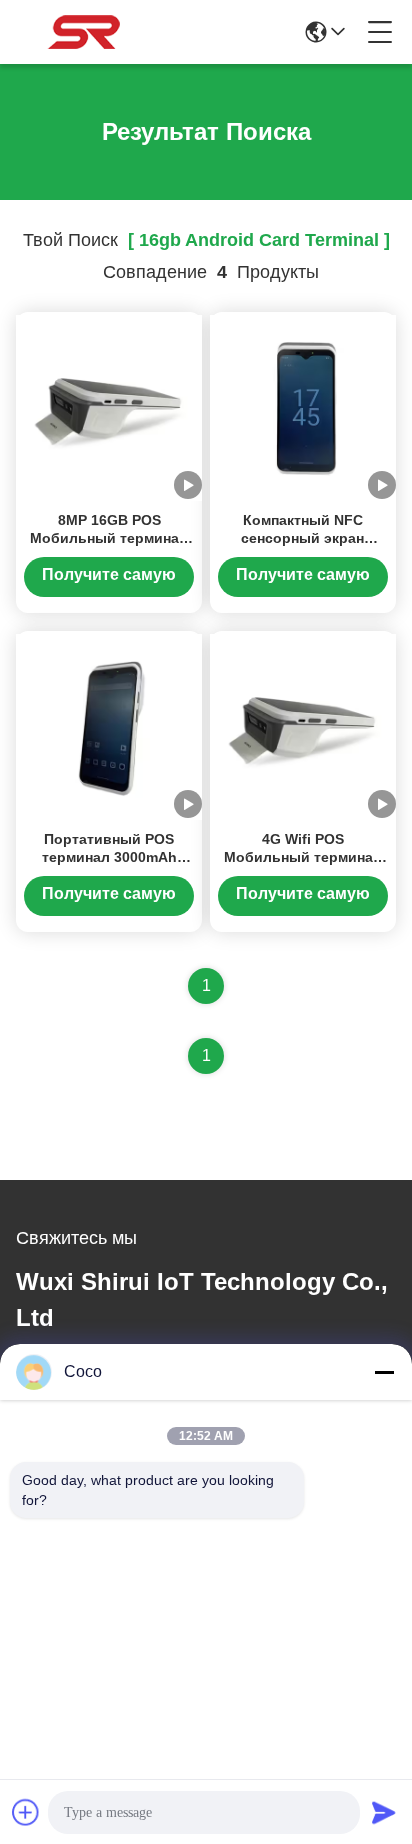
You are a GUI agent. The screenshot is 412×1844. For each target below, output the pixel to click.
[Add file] (26, 1812)
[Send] (384, 1812)
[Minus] (384, 1372)
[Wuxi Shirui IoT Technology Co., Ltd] (84, 32)
